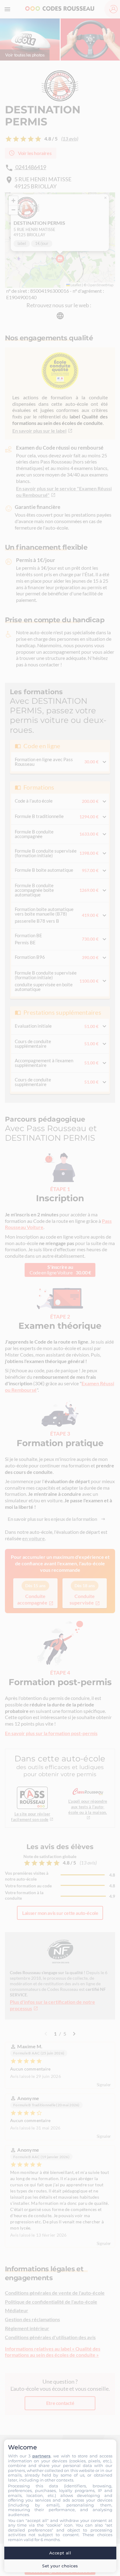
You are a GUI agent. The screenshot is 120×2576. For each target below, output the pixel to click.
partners (41, 2456)
